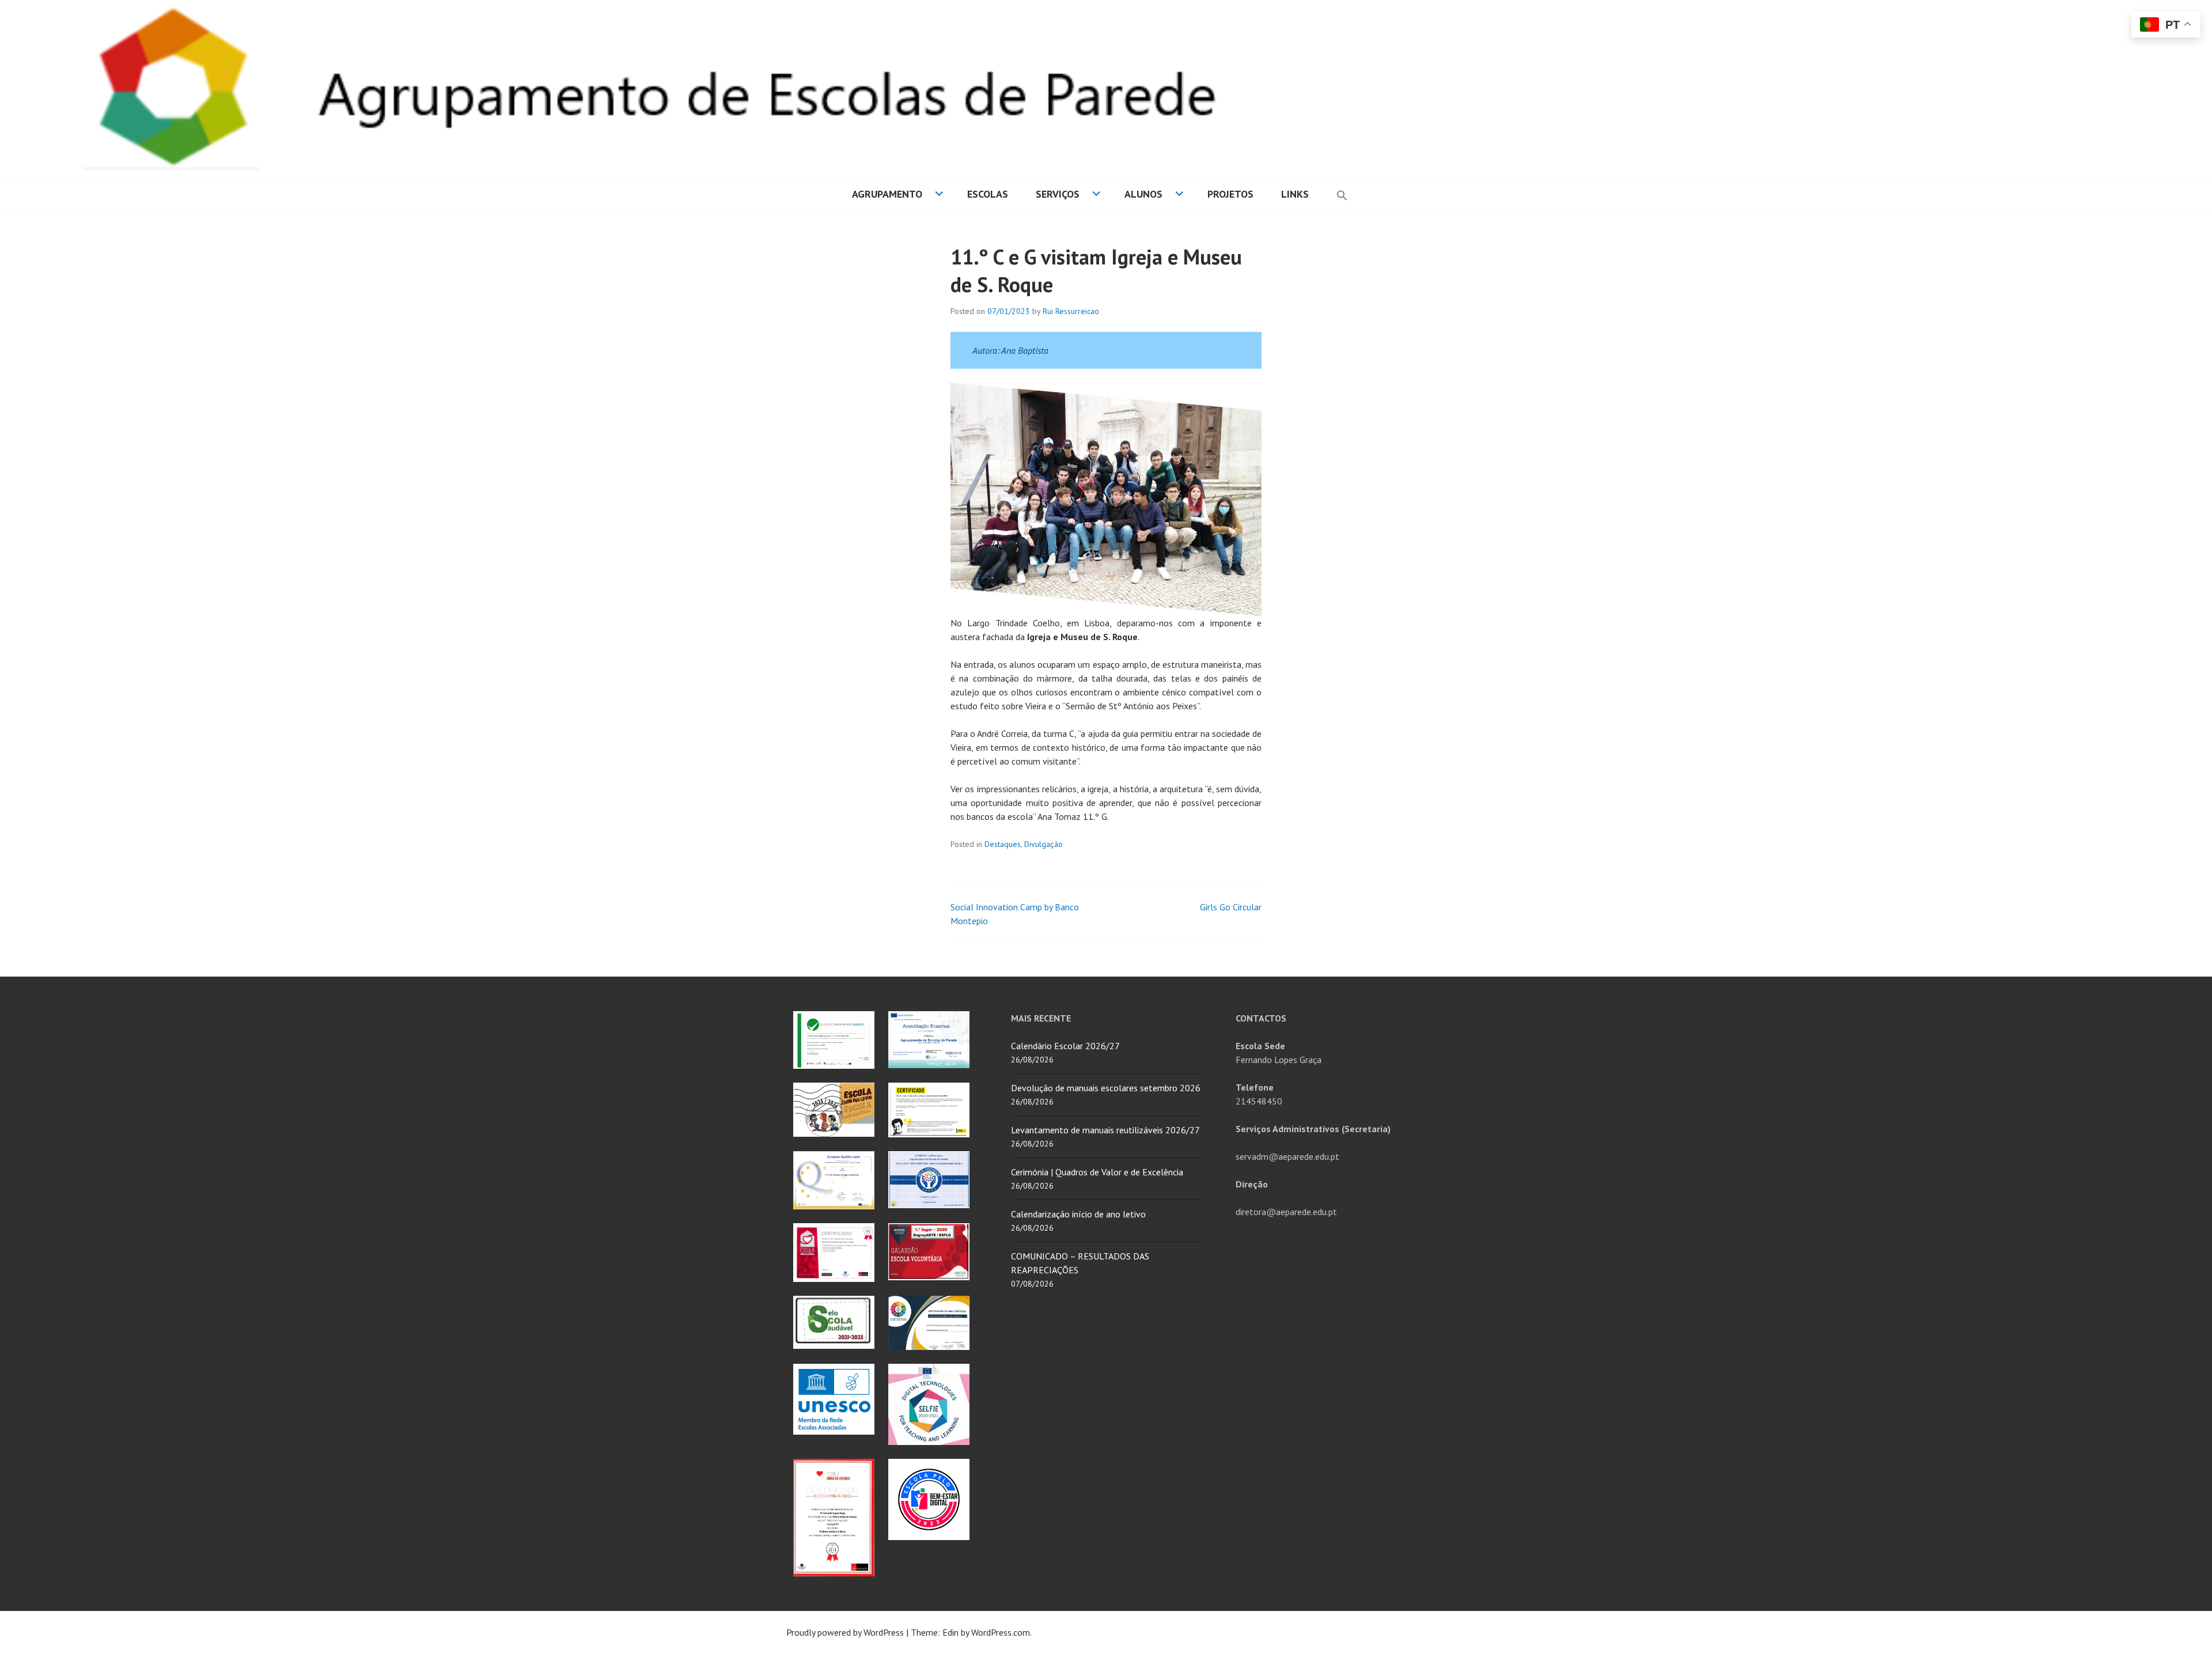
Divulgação (1043, 844)
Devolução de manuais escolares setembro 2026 (1106, 1088)
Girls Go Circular (1231, 907)
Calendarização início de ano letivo (1078, 1214)
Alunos (1143, 194)
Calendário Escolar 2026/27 (1065, 1046)
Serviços (1058, 194)
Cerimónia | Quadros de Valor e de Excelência (1097, 1172)
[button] (1342, 194)
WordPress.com (1001, 1632)
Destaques (1003, 844)
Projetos (1230, 194)
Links (1295, 194)
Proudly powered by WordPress (845, 1632)
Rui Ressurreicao (1071, 311)
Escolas (988, 194)
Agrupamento (887, 194)
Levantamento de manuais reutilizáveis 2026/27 (1105, 1130)
